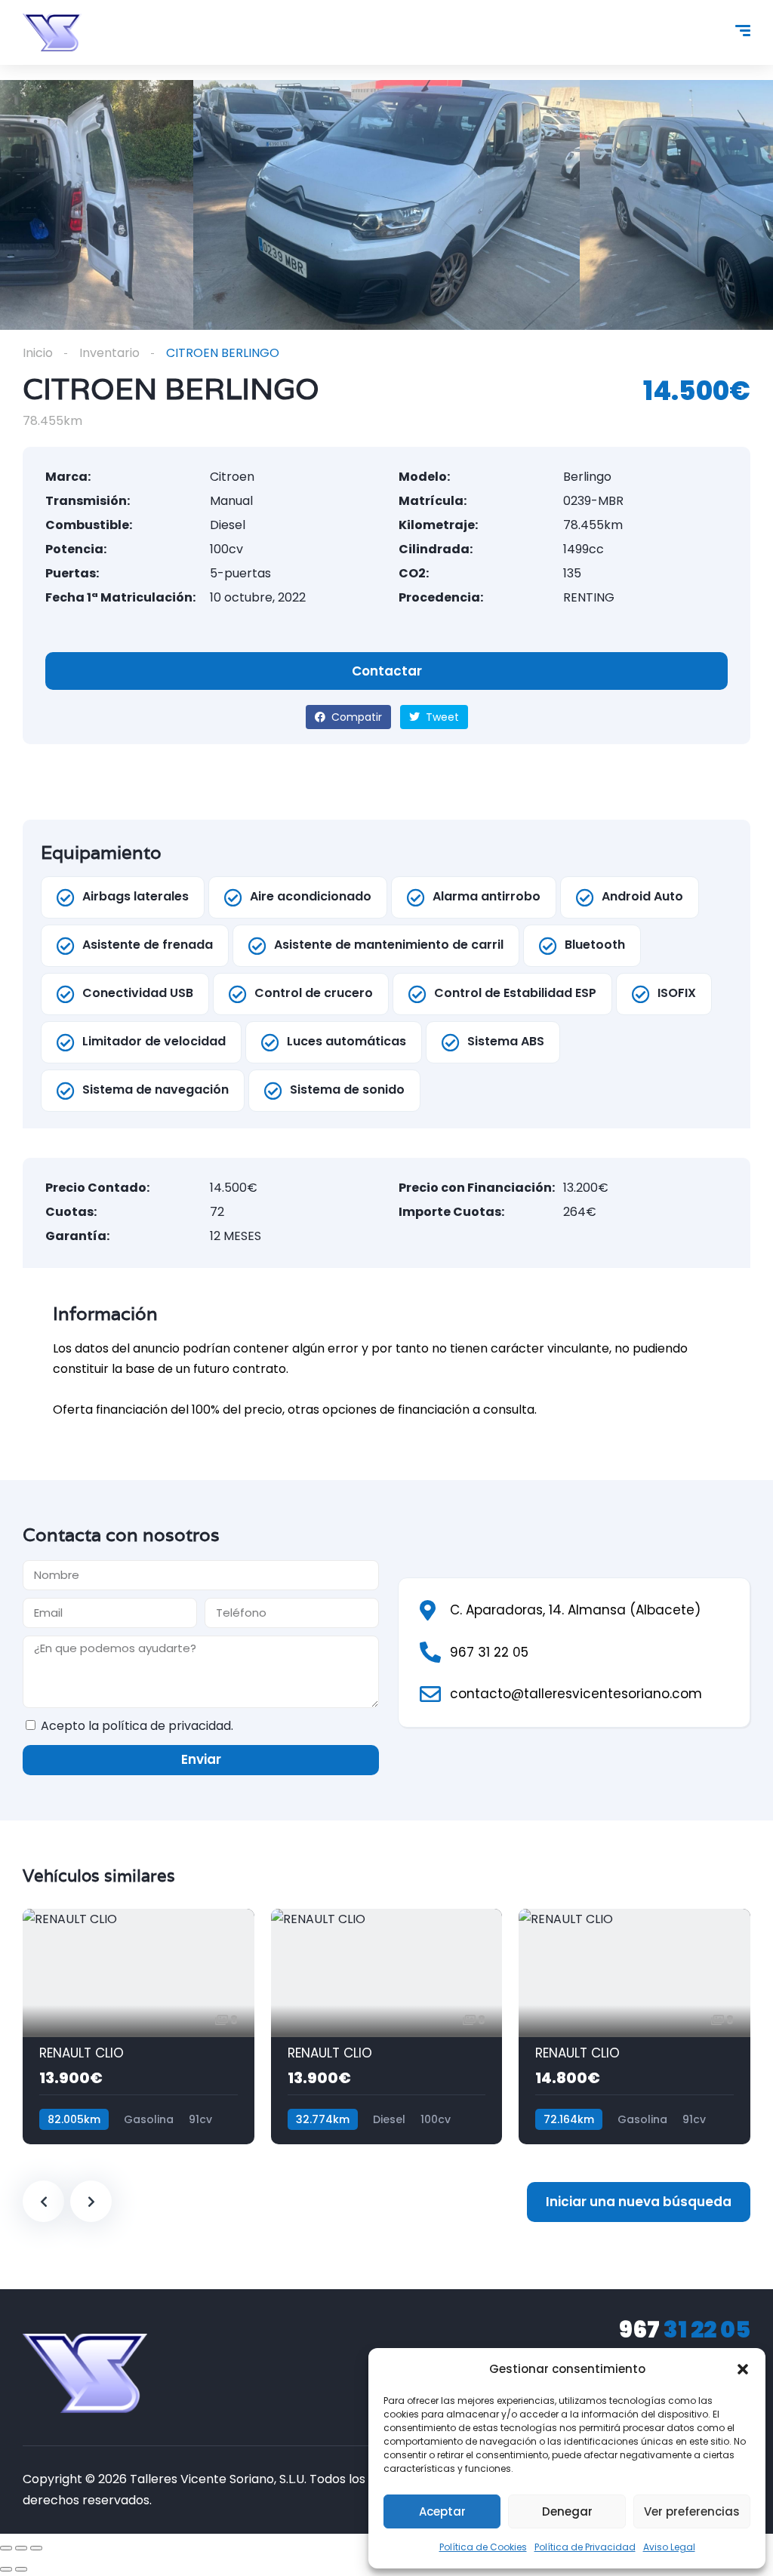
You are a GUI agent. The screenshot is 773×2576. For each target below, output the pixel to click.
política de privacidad (166, 1726)
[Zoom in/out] (36, 2548)
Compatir (355, 717)
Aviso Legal (669, 2547)
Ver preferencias (692, 2511)
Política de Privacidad (585, 2547)
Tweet (441, 717)
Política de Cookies (483, 2547)
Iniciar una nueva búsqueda (639, 2202)
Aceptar (442, 2511)
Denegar (567, 2511)
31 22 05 (685, 2330)
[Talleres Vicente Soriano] (52, 32)
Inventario (109, 353)
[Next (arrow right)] (21, 2569)
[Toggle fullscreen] (21, 2548)
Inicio (38, 353)
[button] (743, 2369)
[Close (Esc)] (6, 2548)
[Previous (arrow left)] (6, 2569)
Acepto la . (137, 1726)
